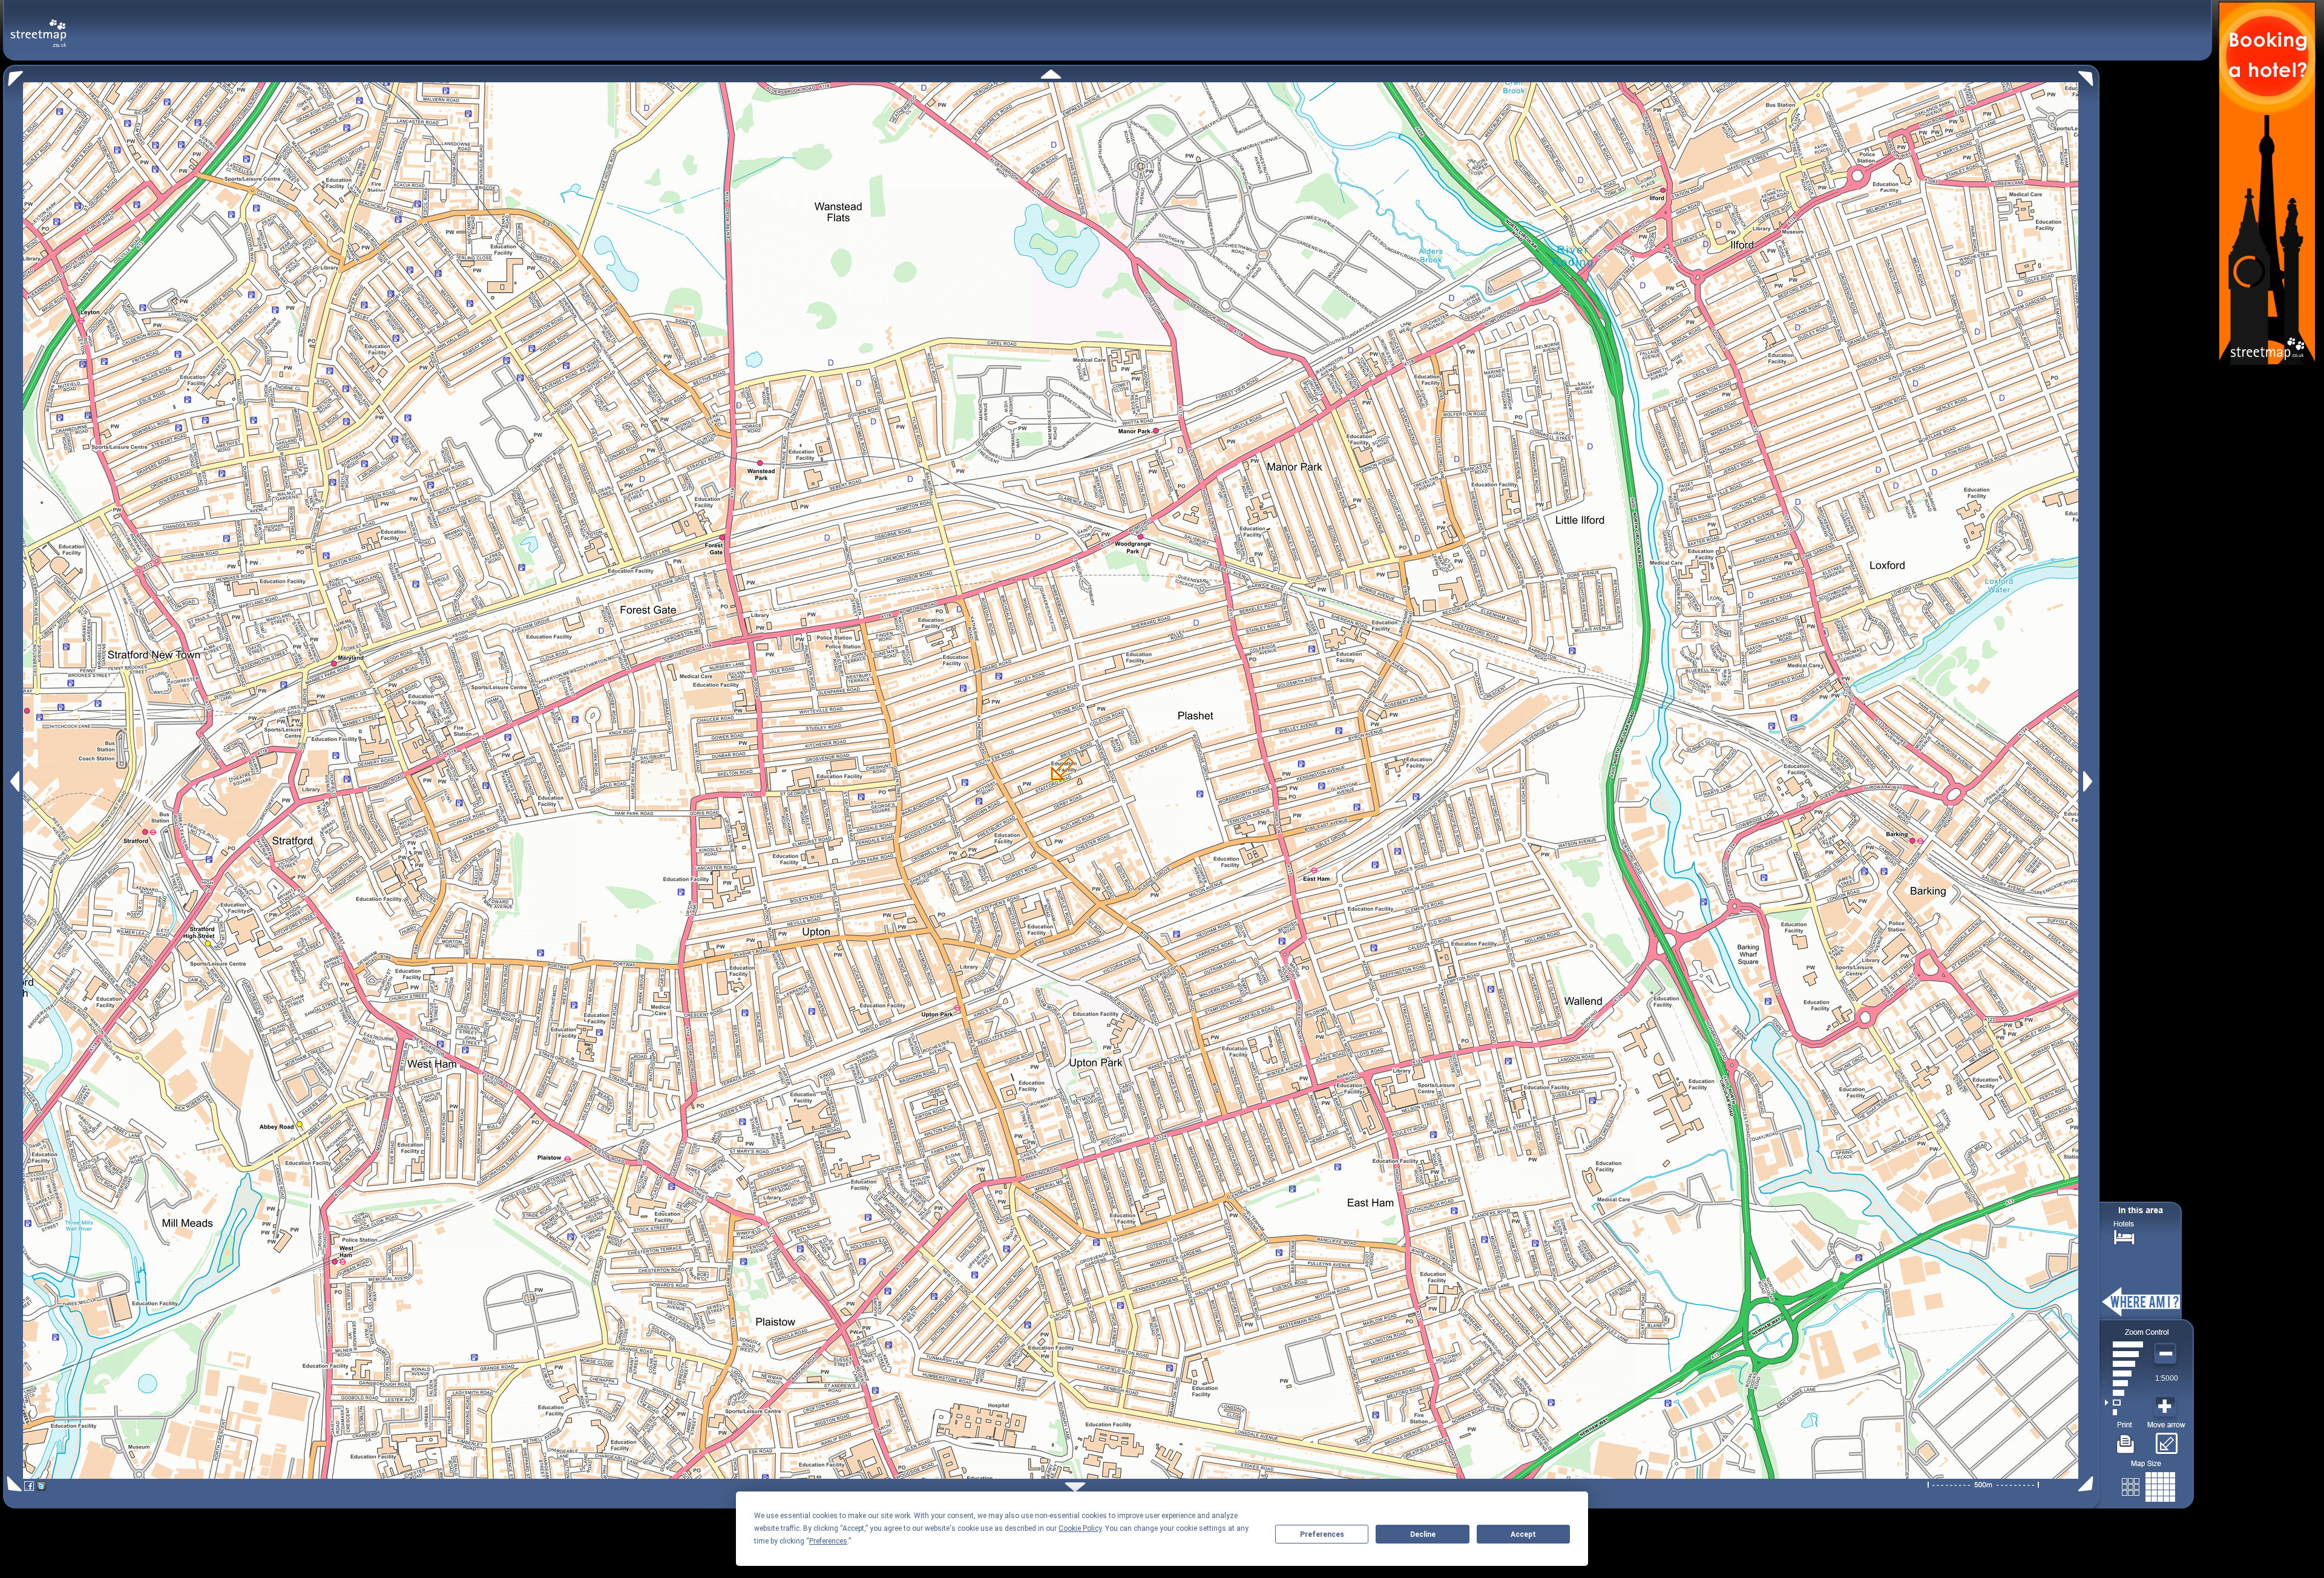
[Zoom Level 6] (2124, 1364)
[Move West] (14, 781)
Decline (1423, 1534)
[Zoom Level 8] (2124, 1344)
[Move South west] (12, 1484)
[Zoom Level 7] (2124, 1354)
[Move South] (1075, 1487)
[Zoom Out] (2167, 1354)
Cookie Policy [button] (1080, 1528)
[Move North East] (2089, 75)
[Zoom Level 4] (2124, 1383)
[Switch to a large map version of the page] (2148, 1485)
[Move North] (1051, 74)
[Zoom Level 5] (2124, 1373)
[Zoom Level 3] (2124, 1393)
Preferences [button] (828, 1541)
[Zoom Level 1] (2124, 1412)
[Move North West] (13, 75)
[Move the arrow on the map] (2166, 1439)
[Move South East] (2088, 1484)
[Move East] (2089, 781)
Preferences (1322, 1534)
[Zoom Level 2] (2124, 1403)
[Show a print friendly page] (2126, 1439)
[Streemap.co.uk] (38, 26)
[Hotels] (2124, 1236)
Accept (1523, 1534)
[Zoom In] (2167, 1407)
